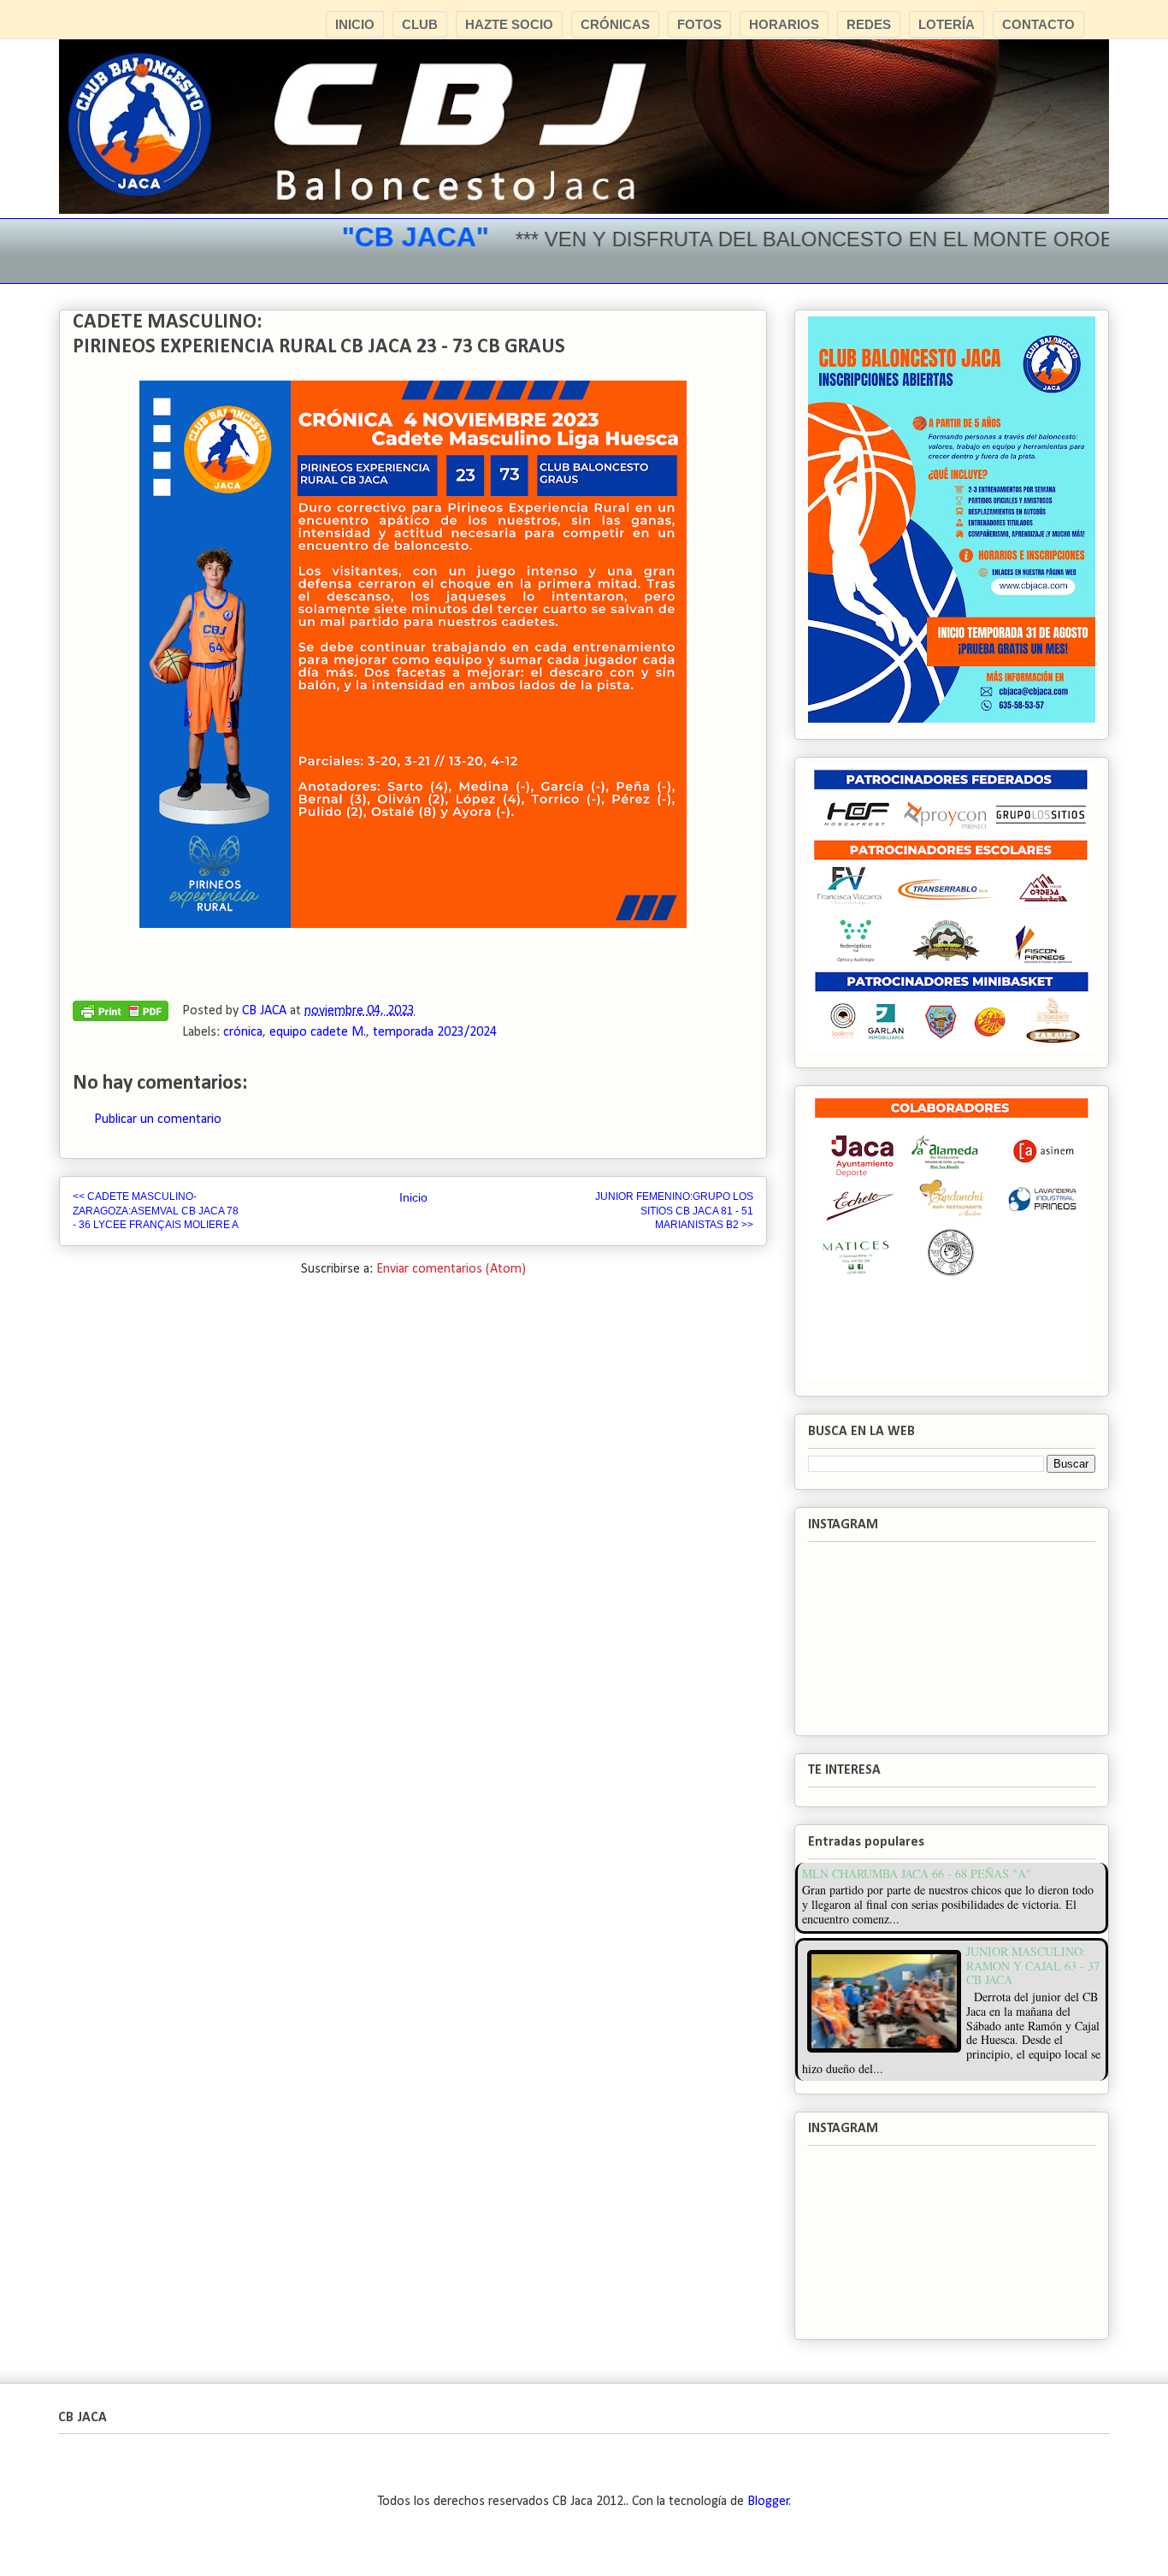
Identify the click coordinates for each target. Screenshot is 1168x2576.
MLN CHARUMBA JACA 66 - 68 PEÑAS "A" (917, 1873)
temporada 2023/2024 (435, 1032)
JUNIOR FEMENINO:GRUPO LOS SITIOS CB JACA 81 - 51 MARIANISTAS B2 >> (674, 1211)
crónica (243, 1032)
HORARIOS (784, 24)
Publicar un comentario (158, 1120)
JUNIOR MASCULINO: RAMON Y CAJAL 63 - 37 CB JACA (1033, 1966)
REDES (869, 24)
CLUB (420, 24)
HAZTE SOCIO (509, 24)
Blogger (768, 2502)
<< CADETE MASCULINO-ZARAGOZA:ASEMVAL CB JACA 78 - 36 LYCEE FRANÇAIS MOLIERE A (156, 1211)
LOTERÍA (947, 24)
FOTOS (699, 24)
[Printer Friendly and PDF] (121, 1015)
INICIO (355, 24)
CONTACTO (1038, 24)
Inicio (413, 1197)
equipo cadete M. (318, 1032)
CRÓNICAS (615, 24)
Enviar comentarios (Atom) (451, 1269)
